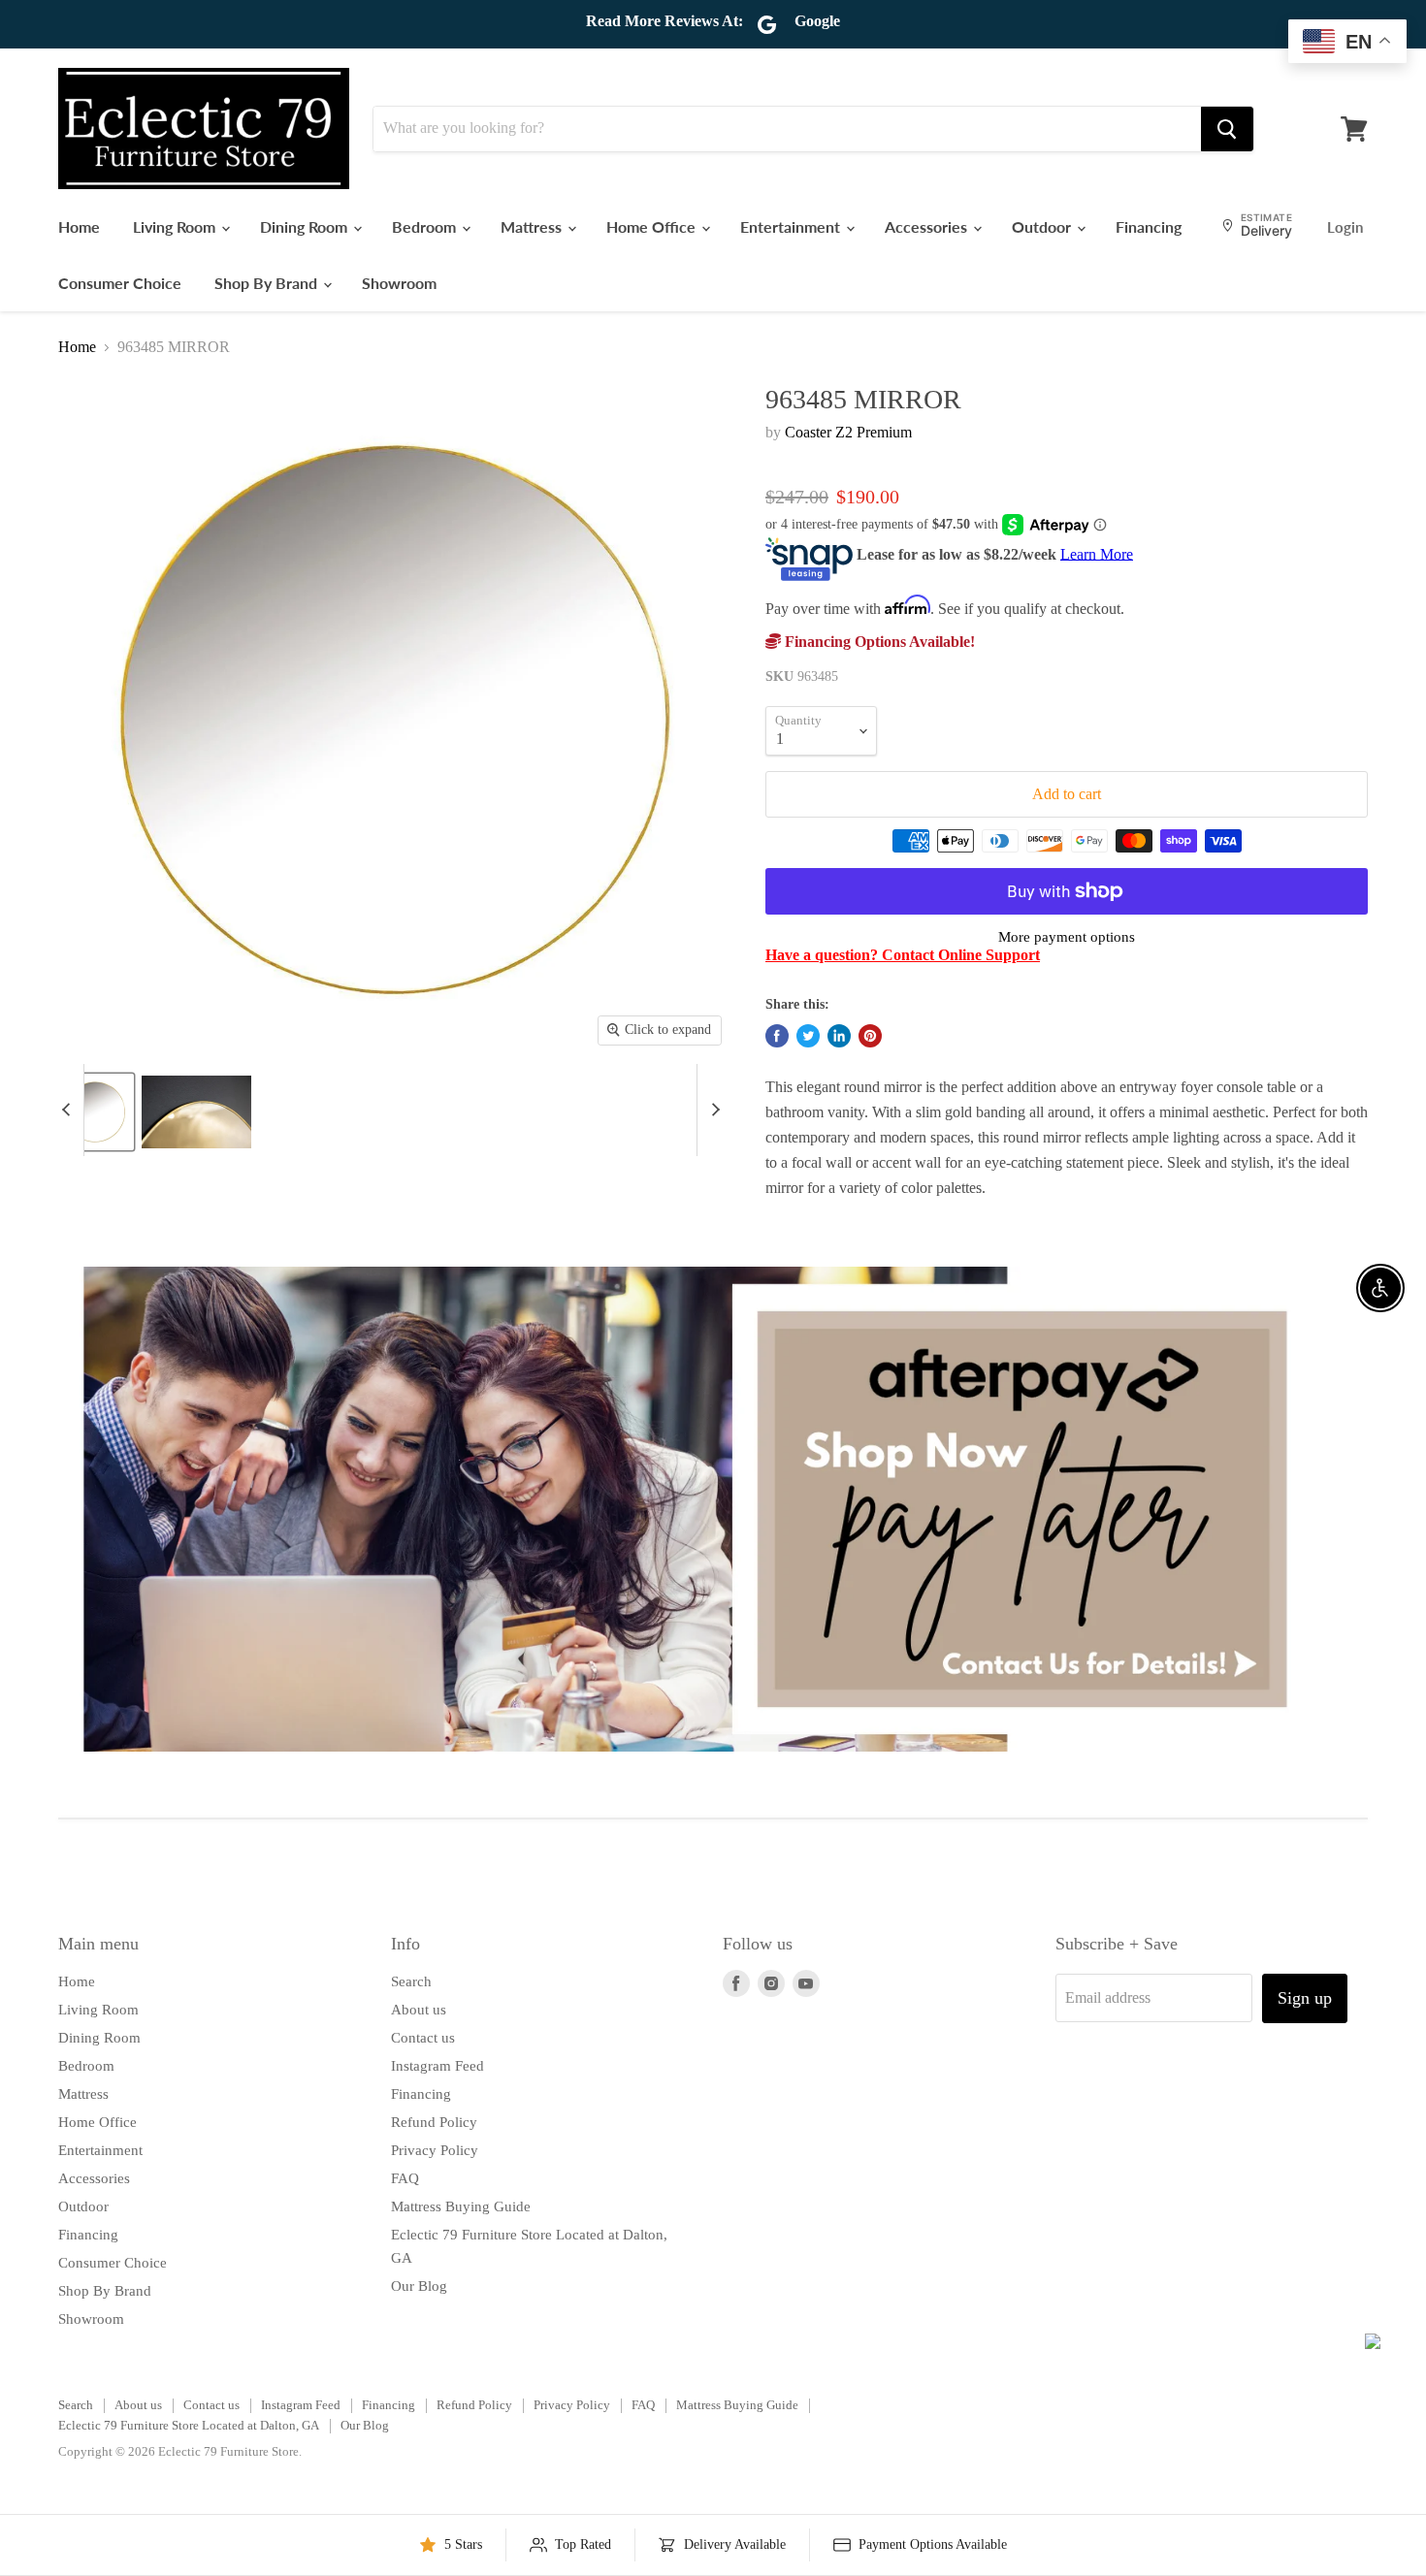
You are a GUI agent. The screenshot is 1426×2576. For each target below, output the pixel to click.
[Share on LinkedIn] (839, 1036)
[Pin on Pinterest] (870, 1036)
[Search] (1227, 129)
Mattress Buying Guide (461, 2206)
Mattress (533, 226)
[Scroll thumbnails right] (712, 1110)
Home (79, 226)
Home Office (653, 226)
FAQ (405, 2178)
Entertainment (792, 226)
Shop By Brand (268, 283)
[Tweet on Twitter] (808, 1036)
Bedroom (426, 226)
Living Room (176, 226)
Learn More (1097, 553)
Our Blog (419, 2286)
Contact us (423, 2038)
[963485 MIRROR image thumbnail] (95, 1112)
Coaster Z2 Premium (848, 432)
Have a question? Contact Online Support (903, 955)
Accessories (928, 226)
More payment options (1067, 937)
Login (1345, 227)
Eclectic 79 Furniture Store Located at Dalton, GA (189, 2425)
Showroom (399, 283)
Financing (1149, 226)
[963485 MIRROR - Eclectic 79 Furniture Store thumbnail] (196, 1112)
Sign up (1305, 1998)
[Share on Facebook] (777, 1036)
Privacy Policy (435, 2150)
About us (419, 2010)
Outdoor (1043, 226)
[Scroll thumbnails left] (69, 1110)
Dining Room (306, 226)
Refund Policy (434, 2122)
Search (411, 1981)
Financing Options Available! (878, 642)
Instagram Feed (438, 2066)
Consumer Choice (120, 283)
